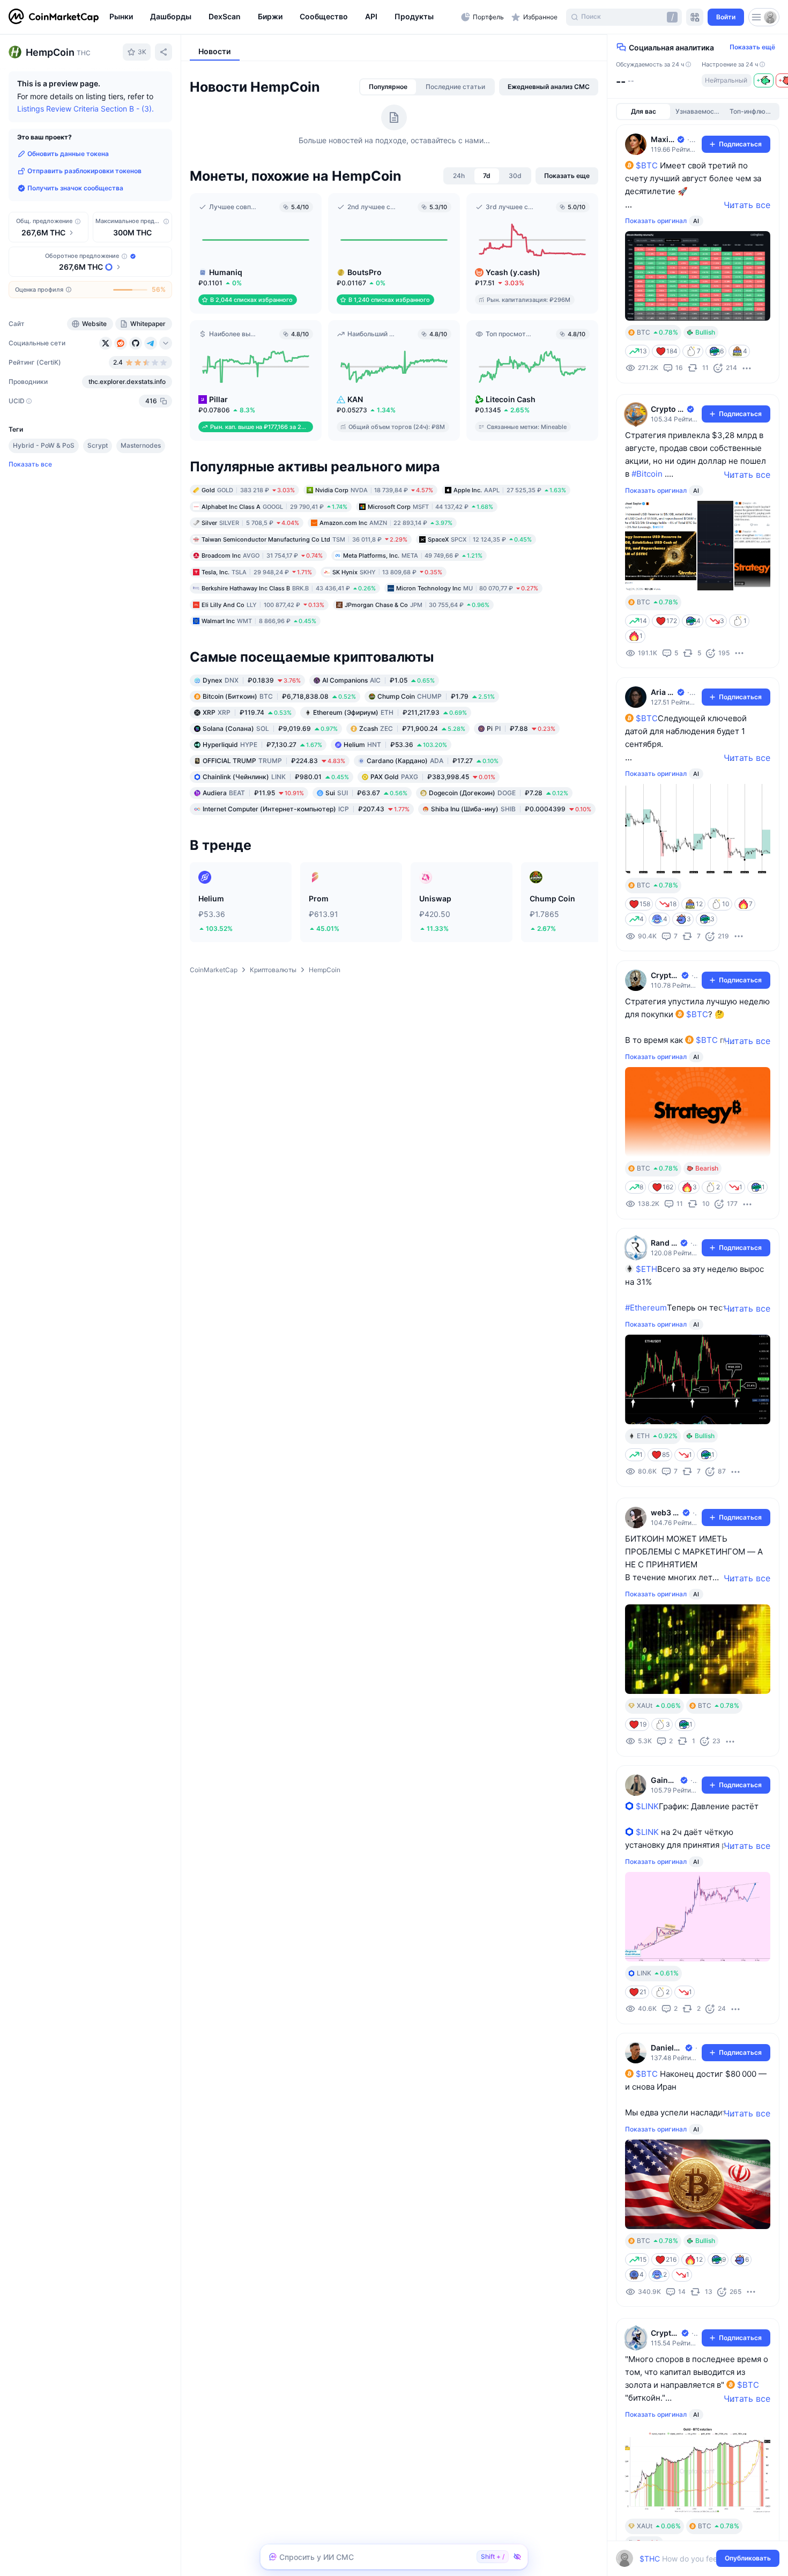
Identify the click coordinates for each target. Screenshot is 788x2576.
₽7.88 (521, 728)
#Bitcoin (647, 474)
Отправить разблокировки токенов (84, 171)
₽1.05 (378, 680)
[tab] (388, 87)
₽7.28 (499, 792)
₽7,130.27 (262, 744)
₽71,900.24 (412, 728)
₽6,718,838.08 (279, 696)
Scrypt (98, 445)
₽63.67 (366, 792)
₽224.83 (274, 760)
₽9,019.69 (270, 728)
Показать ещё (752, 47)
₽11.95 (253, 792)
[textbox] (690, 2559)
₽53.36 (395, 744)
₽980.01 (276, 776)
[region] (283, 17)
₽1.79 (436, 696)
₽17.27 (433, 760)
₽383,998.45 (433, 776)
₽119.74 (247, 712)
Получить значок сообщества (75, 188)
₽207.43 (306, 808)
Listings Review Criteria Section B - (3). (86, 109)
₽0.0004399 (511, 808)
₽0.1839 (252, 680)
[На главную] (54, 17)
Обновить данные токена (68, 154)
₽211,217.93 (390, 712)
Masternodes (141, 445)
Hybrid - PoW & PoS (44, 445)
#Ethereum (646, 1308)
